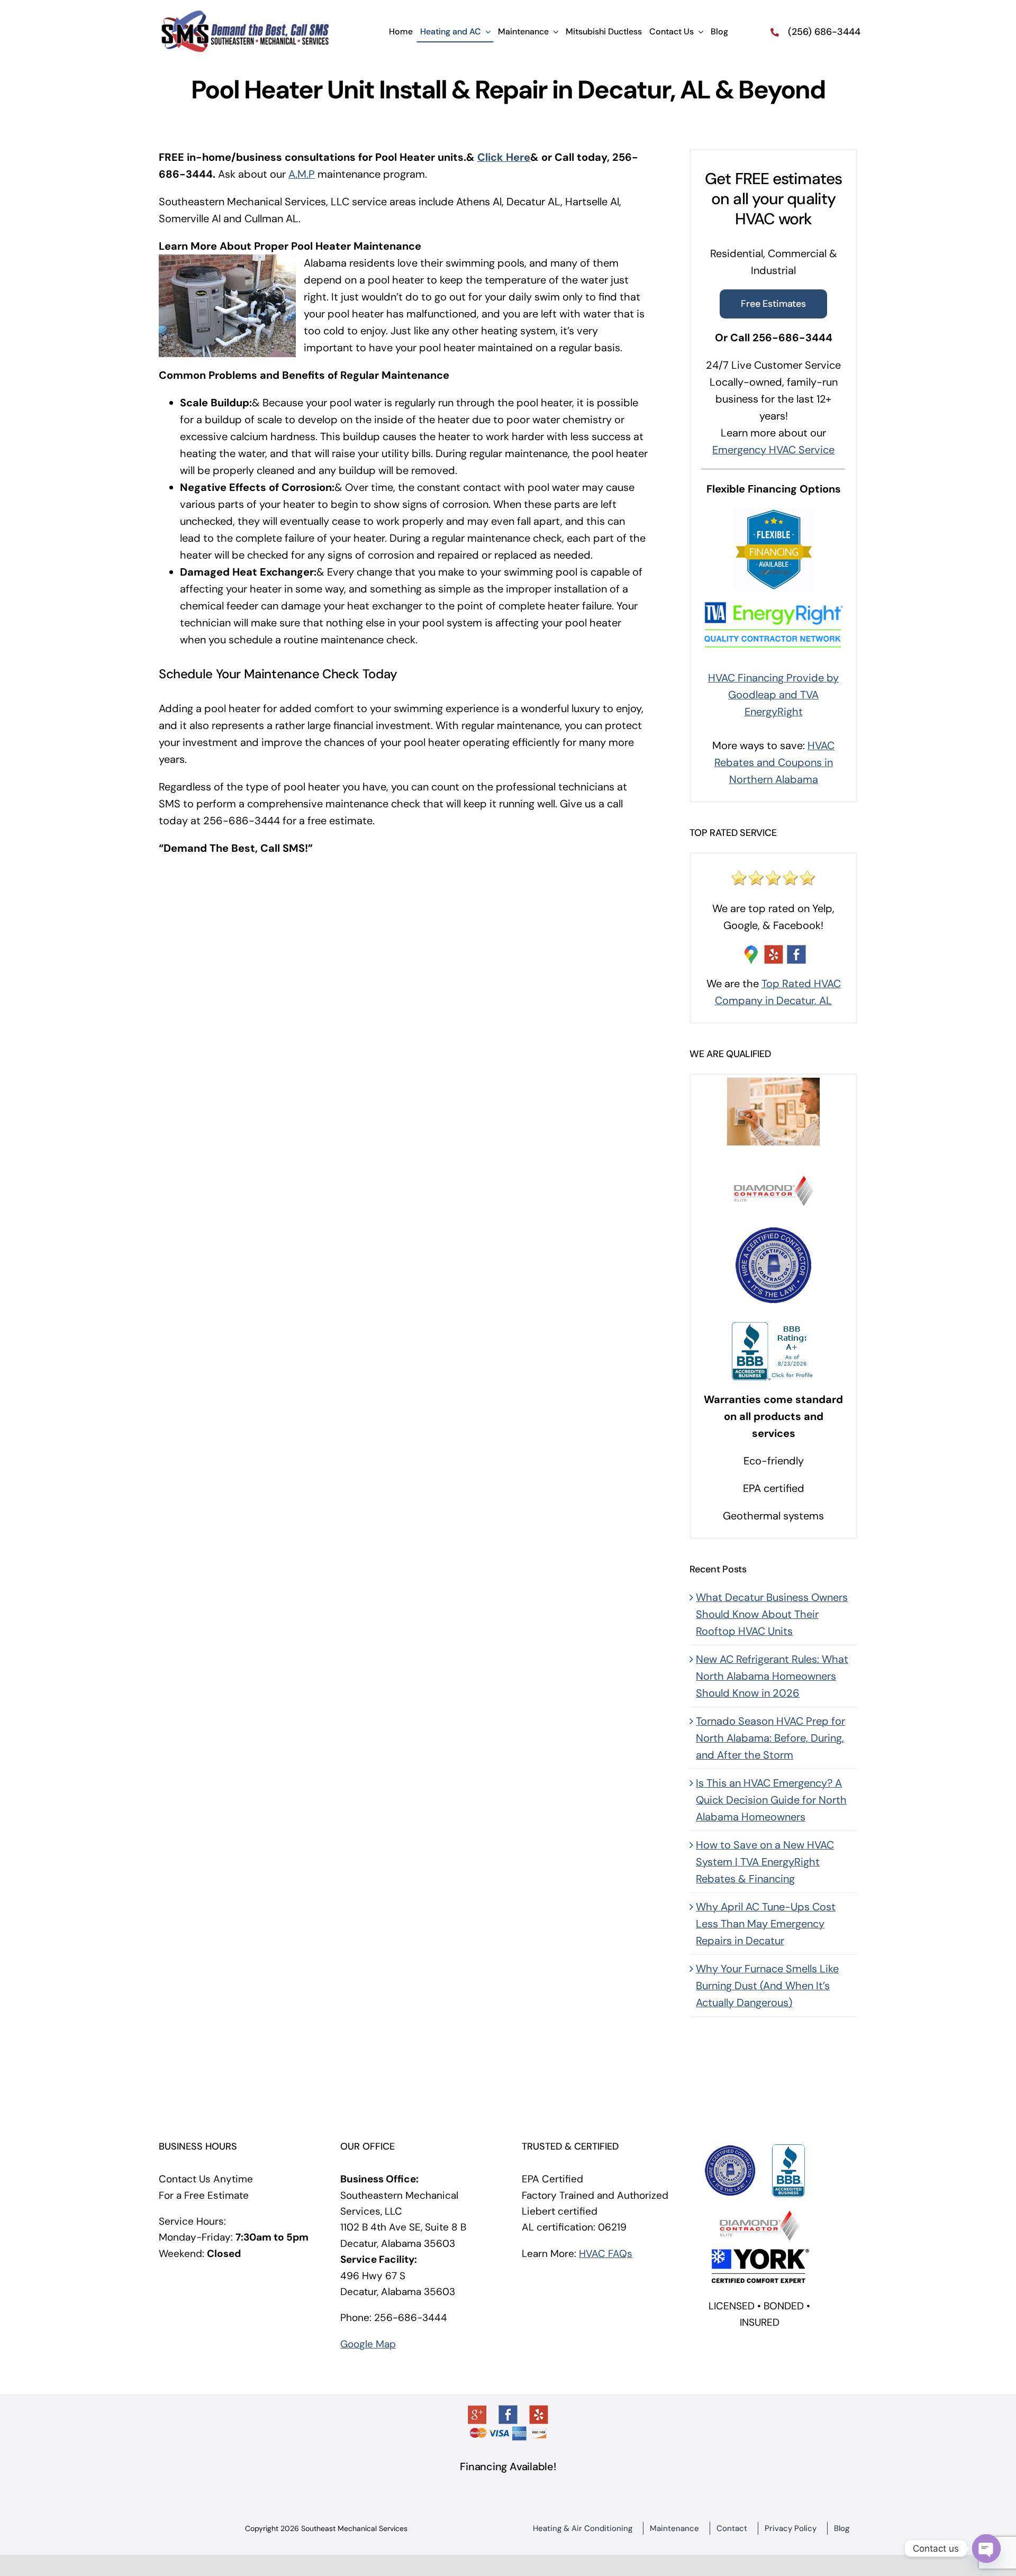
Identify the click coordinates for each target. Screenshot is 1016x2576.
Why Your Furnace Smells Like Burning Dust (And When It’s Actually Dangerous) (767, 1986)
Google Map (368, 2344)
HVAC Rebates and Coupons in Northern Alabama (775, 762)
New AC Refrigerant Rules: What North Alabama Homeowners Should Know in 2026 (772, 1676)
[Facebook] (508, 2415)
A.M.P (302, 174)
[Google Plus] (477, 2415)
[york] (760, 2249)
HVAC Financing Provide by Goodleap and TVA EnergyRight (773, 695)
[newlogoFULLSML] (245, 15)
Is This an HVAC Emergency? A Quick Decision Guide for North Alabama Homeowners (771, 1800)
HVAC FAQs (606, 2254)
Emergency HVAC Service (773, 450)
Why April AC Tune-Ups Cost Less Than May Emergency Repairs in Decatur (766, 1924)
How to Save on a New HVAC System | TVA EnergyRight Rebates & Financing (765, 1862)
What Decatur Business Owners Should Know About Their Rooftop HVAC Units (772, 1614)
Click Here (504, 157)
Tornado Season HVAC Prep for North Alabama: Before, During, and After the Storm (770, 1738)
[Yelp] (539, 2415)
